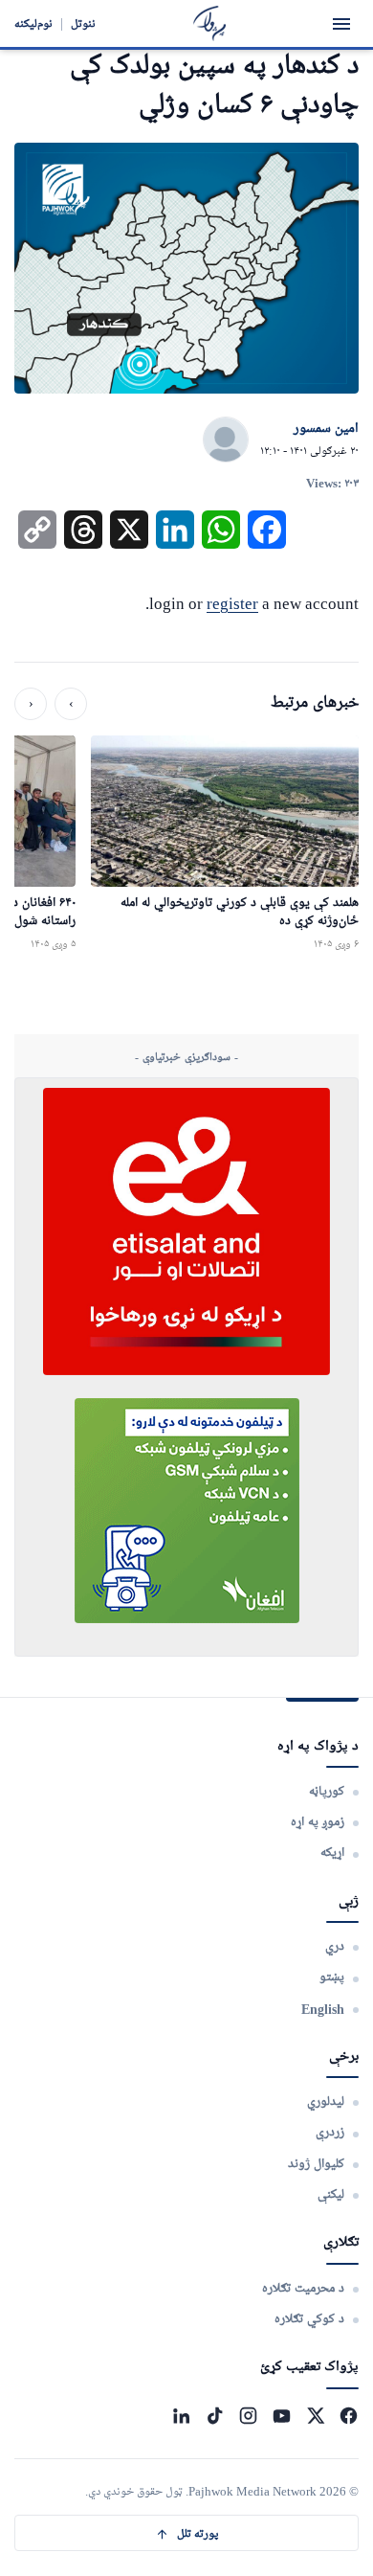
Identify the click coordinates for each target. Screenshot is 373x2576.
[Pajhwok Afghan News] (210, 23)
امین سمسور (326, 429)
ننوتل (83, 23)
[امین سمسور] (226, 441)
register (232, 604)
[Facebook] (349, 2416)
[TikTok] (215, 2416)
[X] (315, 2416)
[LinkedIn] (181, 2416)
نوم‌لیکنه (33, 23)
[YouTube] (282, 2416)
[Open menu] (341, 24)
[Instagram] (248, 2416)
